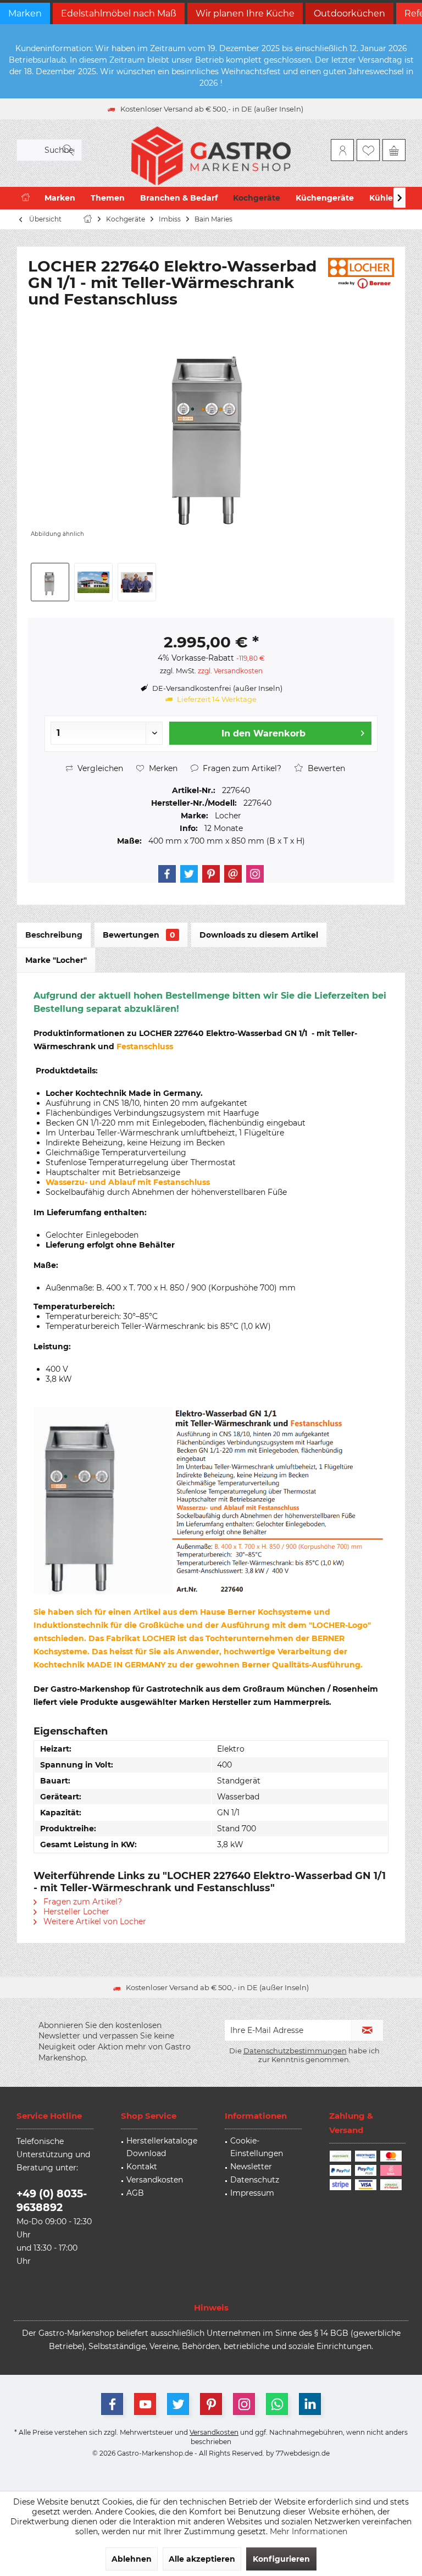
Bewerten (325, 768)
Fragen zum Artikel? (241, 768)
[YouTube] (145, 2404)
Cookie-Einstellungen (257, 2147)
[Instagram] (255, 874)
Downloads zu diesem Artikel (259, 935)
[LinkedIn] (310, 2404)
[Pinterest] (211, 874)
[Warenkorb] (394, 150)
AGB (135, 2193)
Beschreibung (54, 935)
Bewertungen (139, 935)
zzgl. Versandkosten (230, 671)
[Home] (26, 198)
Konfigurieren (281, 2559)
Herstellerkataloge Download (162, 2147)
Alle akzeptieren (202, 2559)
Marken (25, 13)
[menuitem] (394, 150)
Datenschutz (255, 2180)
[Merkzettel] (368, 150)
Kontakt (142, 2167)
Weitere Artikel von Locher (94, 1921)
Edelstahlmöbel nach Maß (119, 13)
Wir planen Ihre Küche (245, 13)
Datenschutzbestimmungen (295, 2051)
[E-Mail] (233, 874)
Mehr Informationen (309, 2531)
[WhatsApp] (277, 2404)
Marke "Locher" (56, 960)
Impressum (252, 2193)
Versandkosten (155, 2180)
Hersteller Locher (75, 1912)
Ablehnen (132, 2559)
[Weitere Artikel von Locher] (361, 273)
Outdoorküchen (349, 13)
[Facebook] (167, 874)
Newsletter (251, 2167)
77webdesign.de (303, 2453)
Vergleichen (99, 768)
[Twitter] (189, 874)
